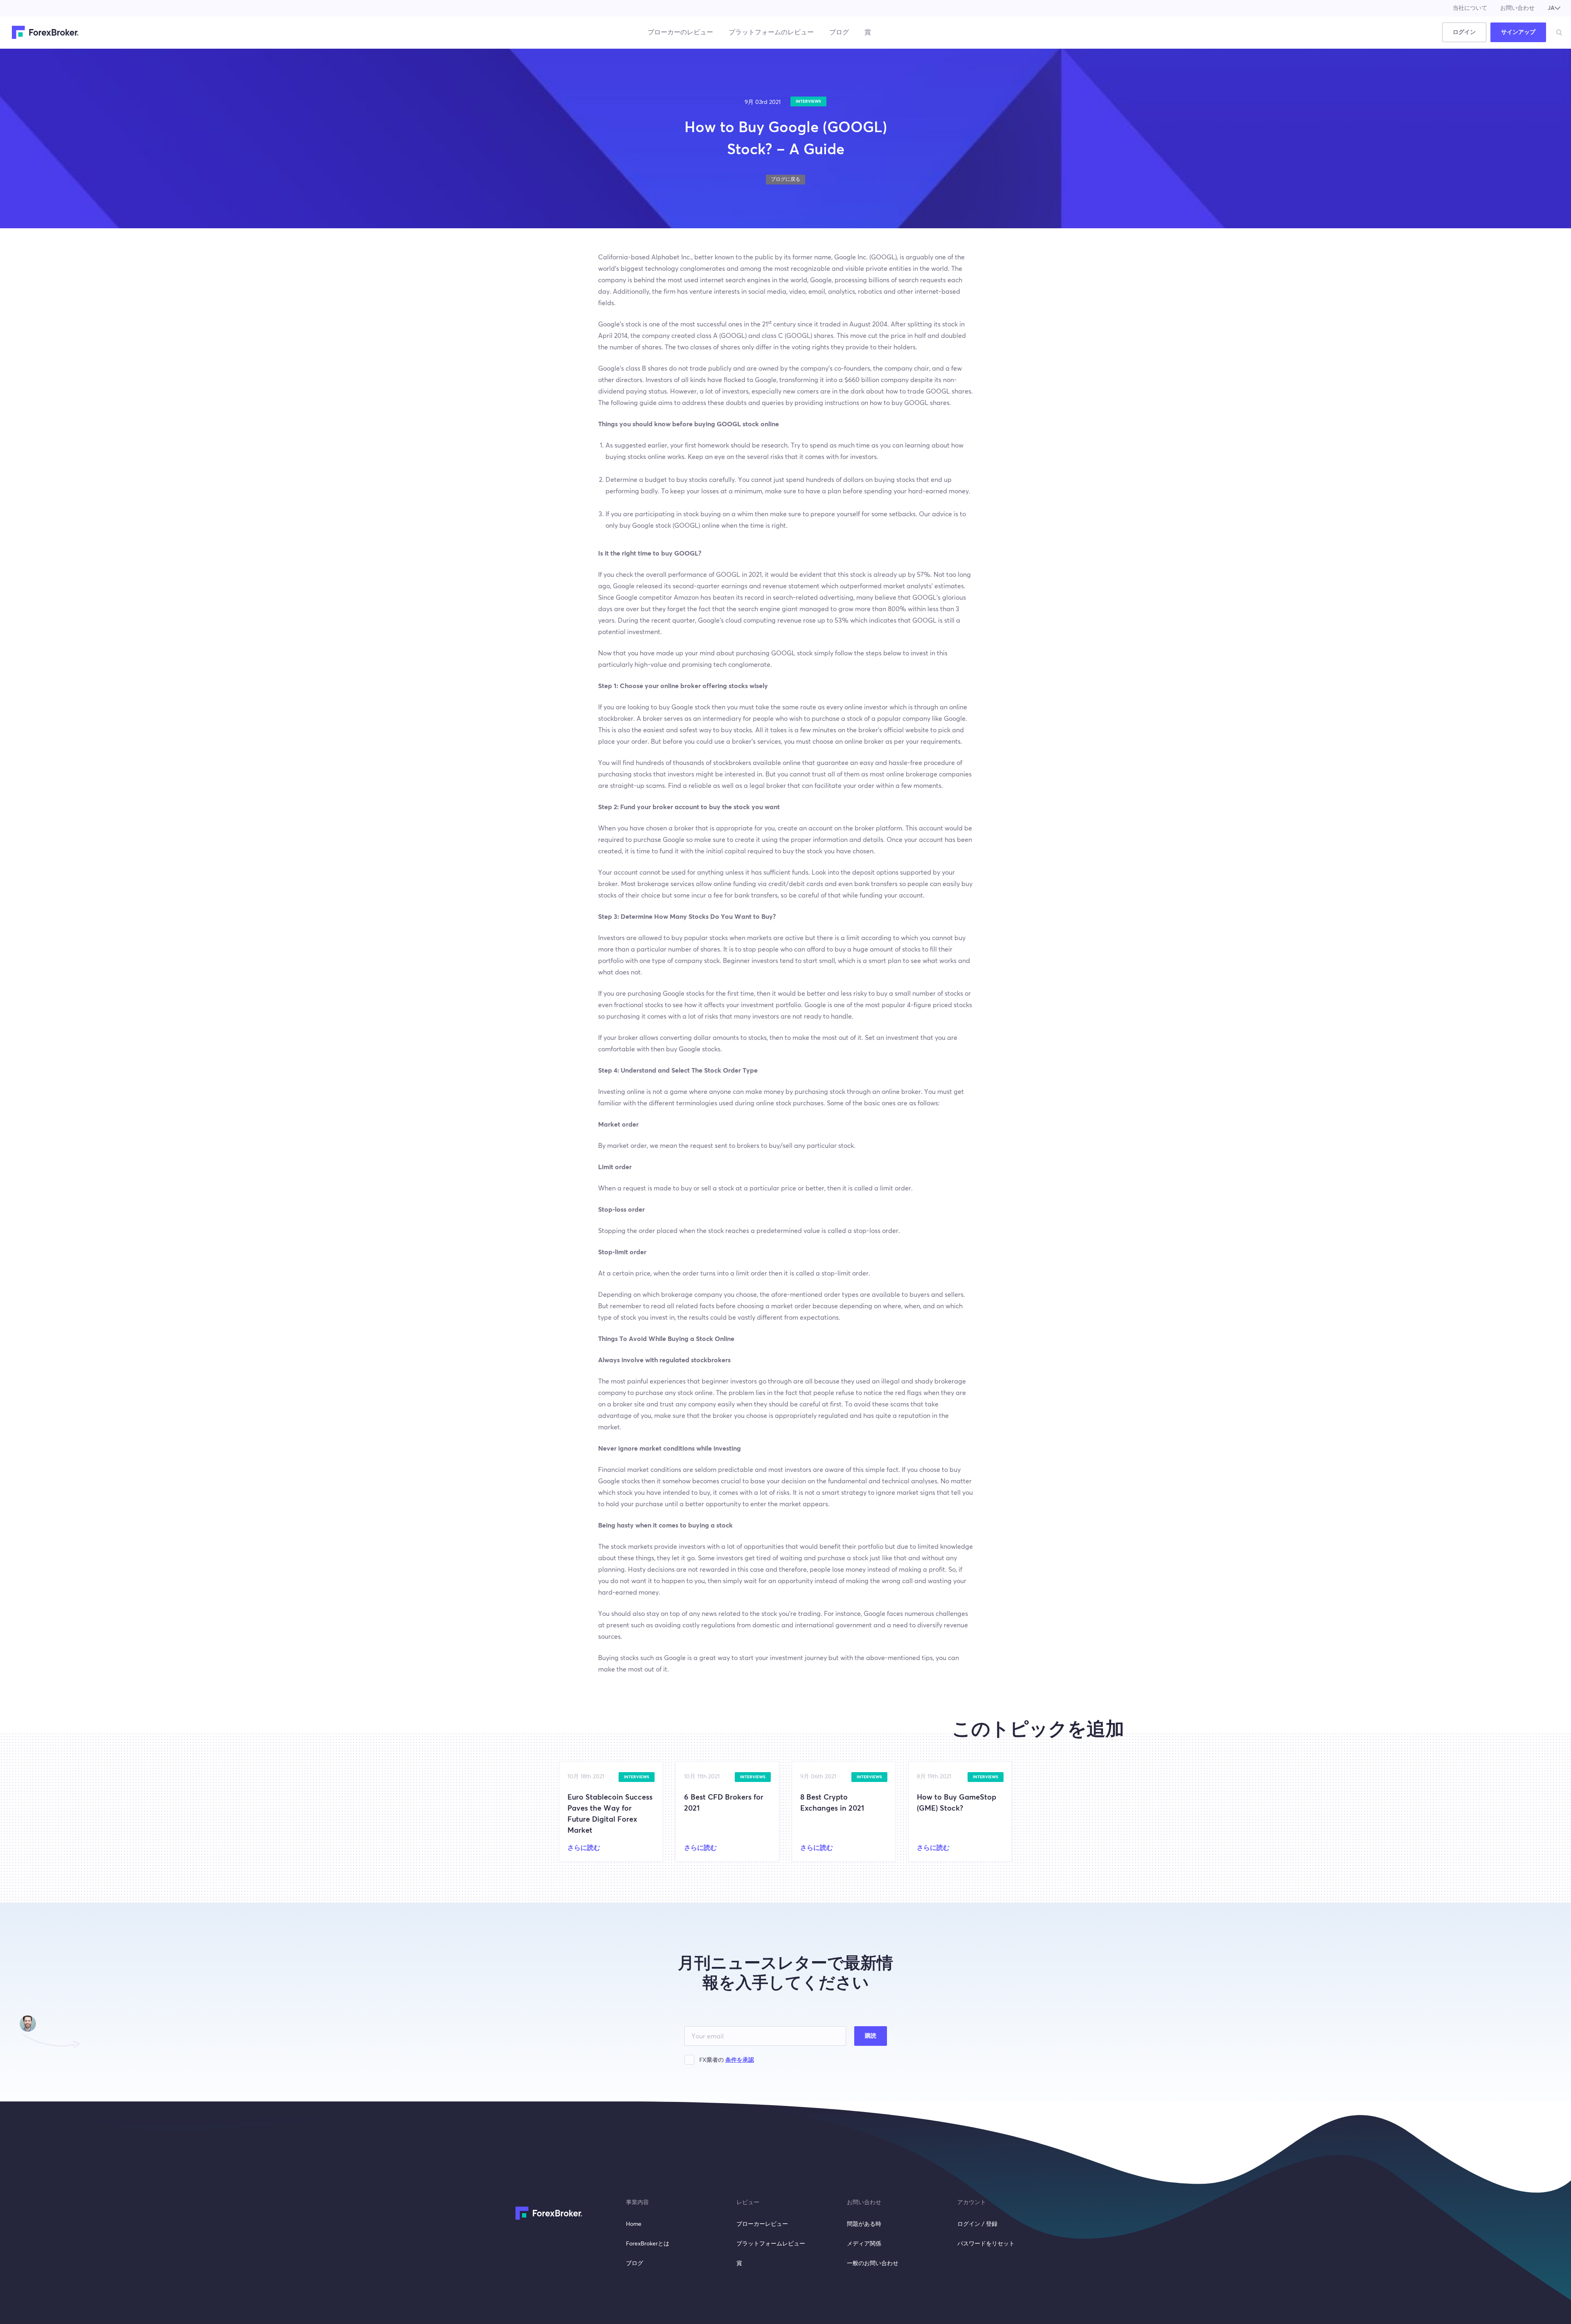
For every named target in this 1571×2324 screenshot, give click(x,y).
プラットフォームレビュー (771, 2244)
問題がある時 (864, 2224)
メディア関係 (864, 2244)
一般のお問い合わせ (873, 2263)
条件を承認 (740, 2060)
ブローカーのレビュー (680, 32)
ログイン (1464, 32)
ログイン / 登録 (977, 2224)
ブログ (839, 32)
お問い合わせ (1517, 8)
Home (634, 2224)
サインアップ (1518, 32)
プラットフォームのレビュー (771, 32)
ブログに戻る (785, 180)
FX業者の (727, 2060)
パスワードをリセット (986, 2244)
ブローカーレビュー (762, 2224)
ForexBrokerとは (648, 2244)
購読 (871, 2036)
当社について (1470, 8)
